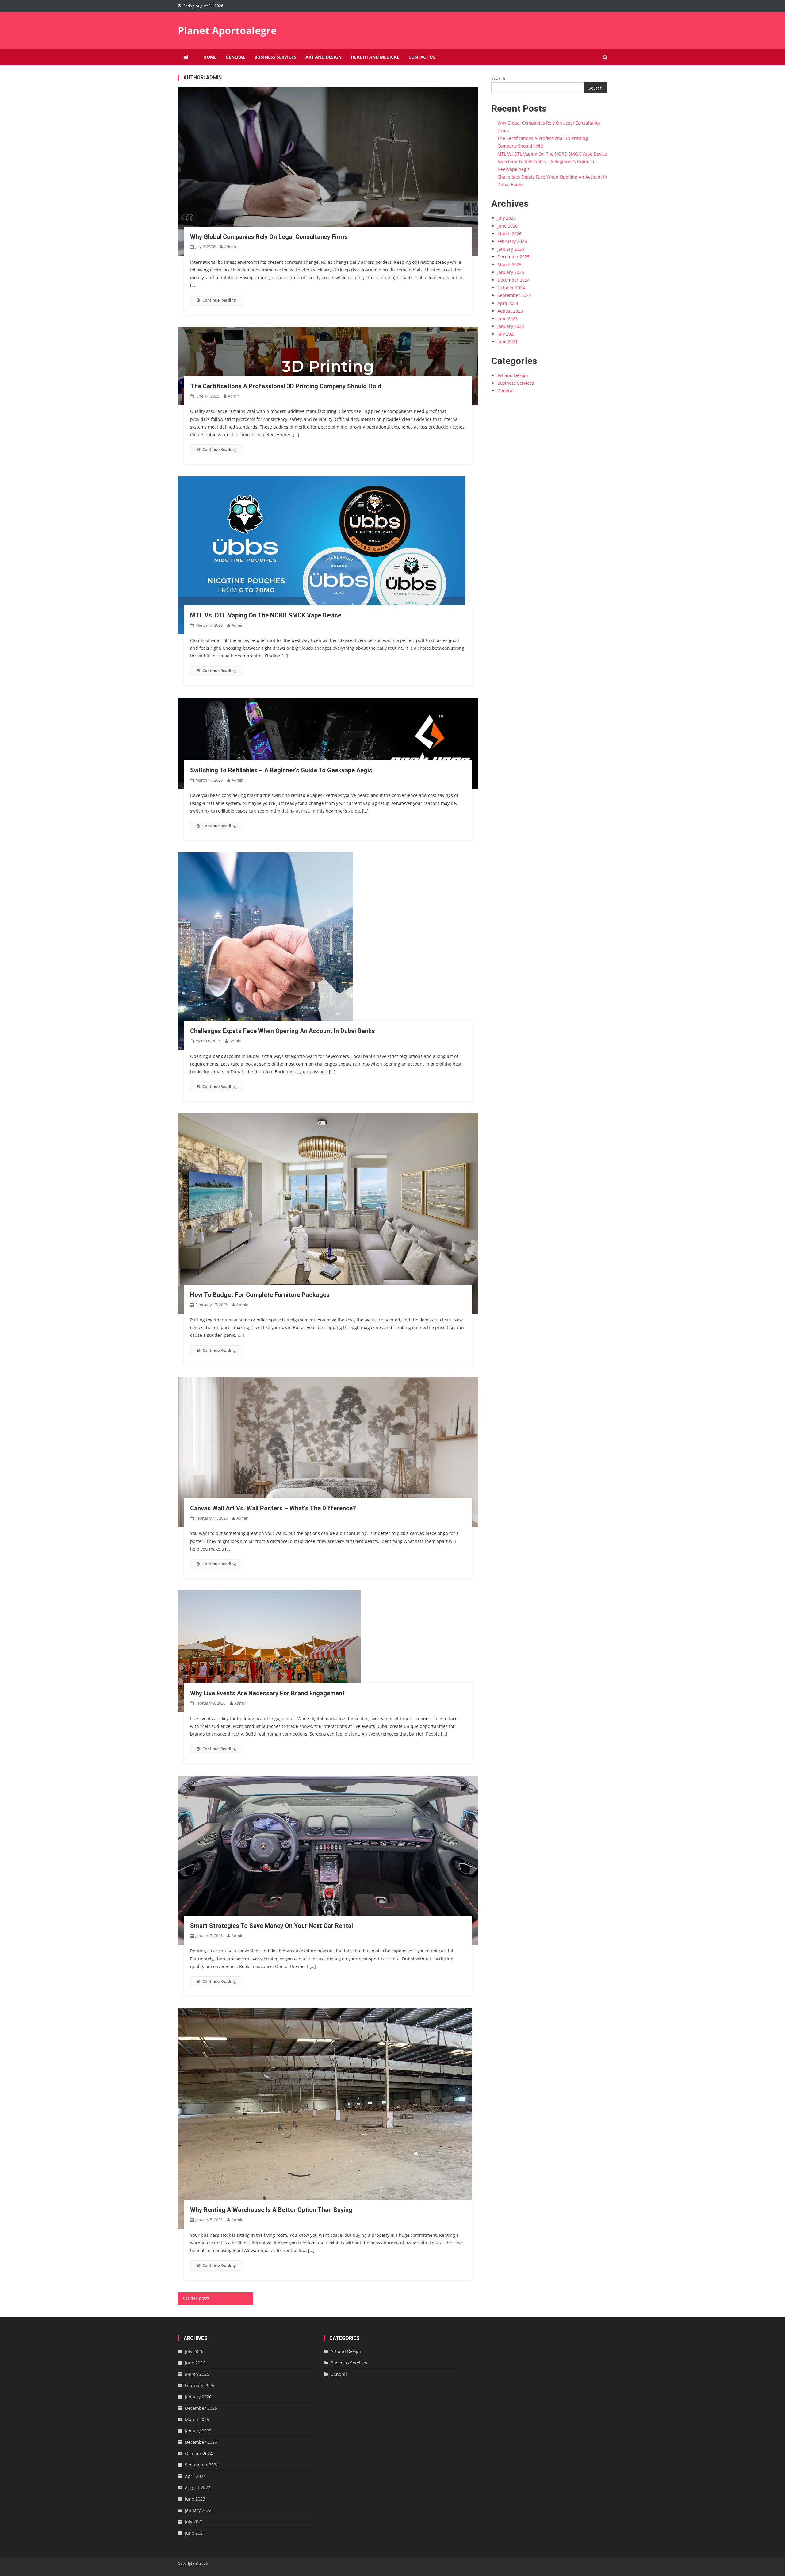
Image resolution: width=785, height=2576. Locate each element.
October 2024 (511, 288)
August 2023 (510, 311)
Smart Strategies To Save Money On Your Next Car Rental (272, 1926)
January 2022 (511, 326)
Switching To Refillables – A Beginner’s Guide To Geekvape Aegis (281, 770)
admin (230, 247)
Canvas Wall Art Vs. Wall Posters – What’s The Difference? (273, 1508)
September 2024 (514, 295)
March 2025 (509, 265)
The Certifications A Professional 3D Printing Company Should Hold (286, 386)
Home (210, 57)
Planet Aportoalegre (227, 30)
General (235, 57)
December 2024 (513, 280)
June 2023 (507, 319)
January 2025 (511, 272)
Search (498, 78)
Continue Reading (219, 300)
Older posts (198, 2298)
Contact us (422, 57)
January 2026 (511, 249)
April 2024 (508, 303)
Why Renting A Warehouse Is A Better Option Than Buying (271, 2210)
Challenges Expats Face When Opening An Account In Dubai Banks (283, 1031)
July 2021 (507, 334)
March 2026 (509, 234)
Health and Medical (375, 57)
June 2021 (507, 342)
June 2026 (507, 226)
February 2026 (512, 241)
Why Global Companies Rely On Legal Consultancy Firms (269, 237)
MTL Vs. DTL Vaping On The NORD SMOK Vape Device (266, 615)
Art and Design (324, 57)
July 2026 (507, 218)
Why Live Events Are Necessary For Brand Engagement (267, 1693)
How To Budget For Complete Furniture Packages (260, 1295)
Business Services (275, 57)
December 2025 (513, 257)
